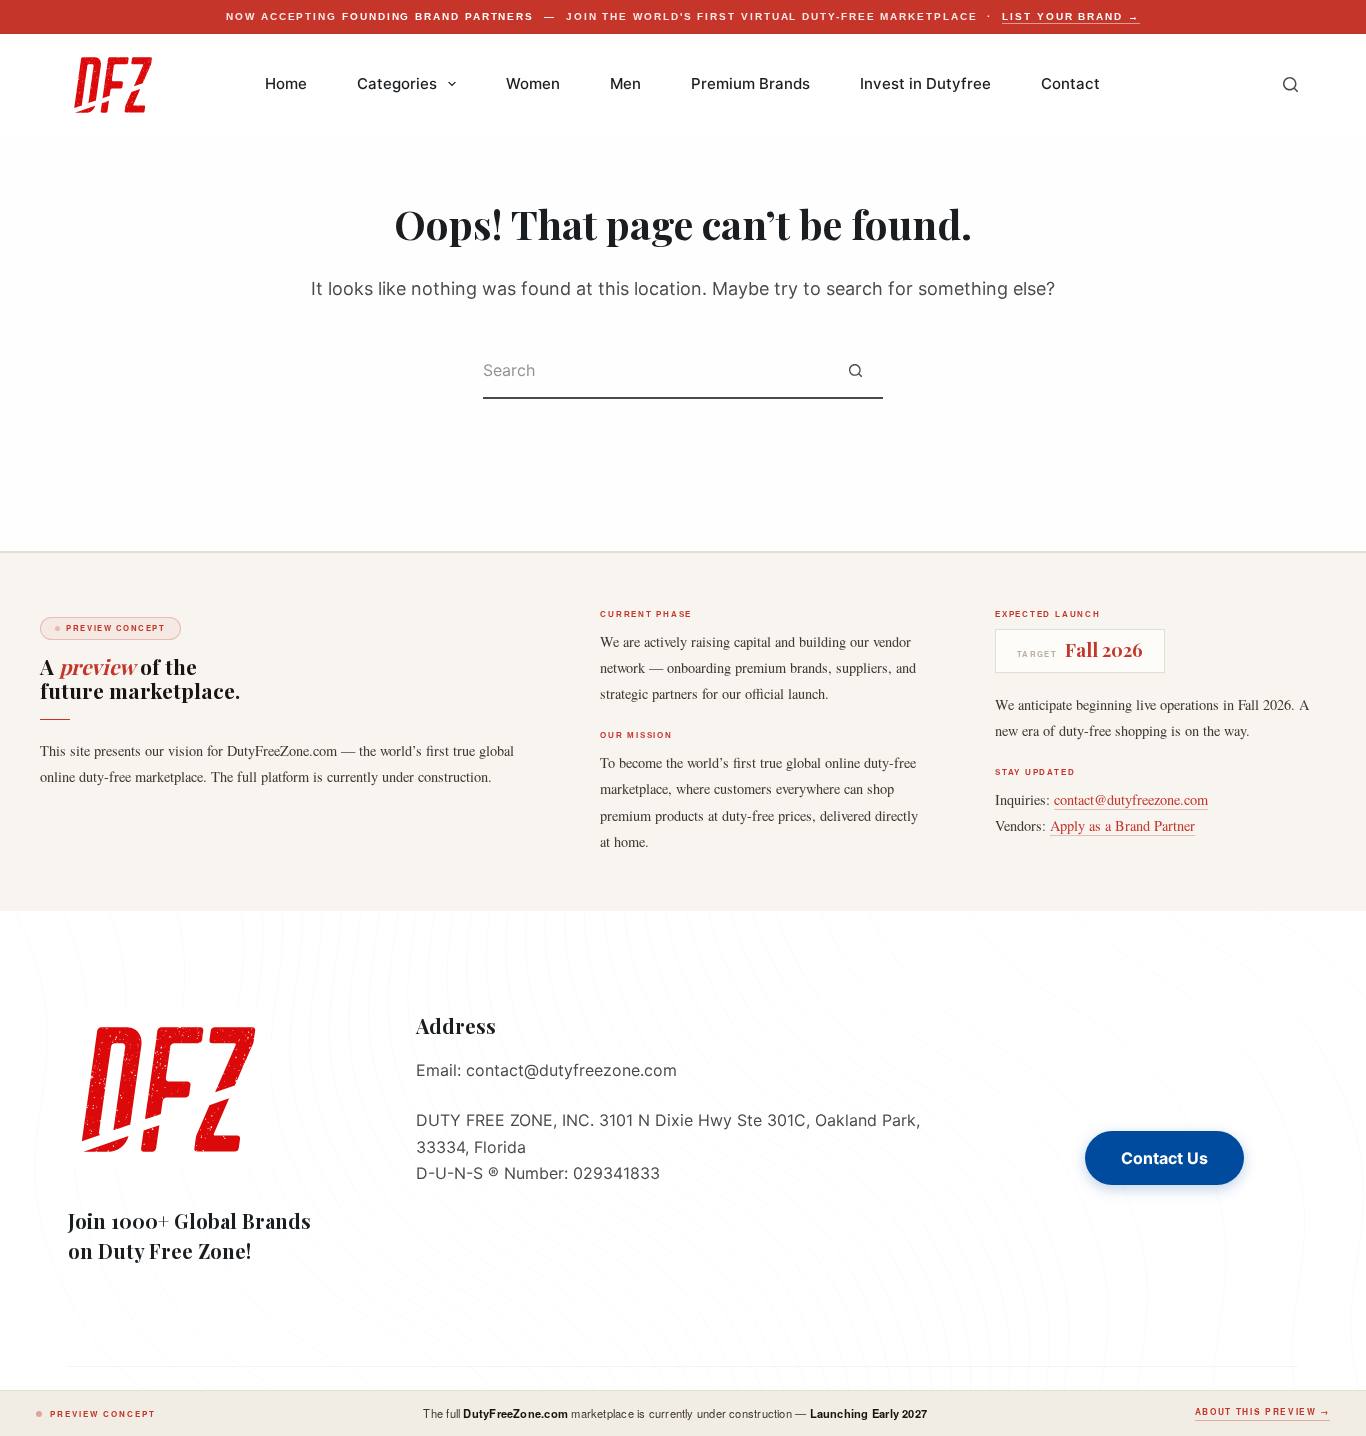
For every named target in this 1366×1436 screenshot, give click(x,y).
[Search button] (855, 371)
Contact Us (1164, 1158)
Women (533, 83)
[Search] (1290, 84)
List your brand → (1071, 16)
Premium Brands (750, 83)
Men (625, 83)
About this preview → (1262, 1412)
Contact (1070, 83)
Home (286, 83)
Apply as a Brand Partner (1122, 825)
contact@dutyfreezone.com (1131, 799)
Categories (397, 83)
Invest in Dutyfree (925, 83)
